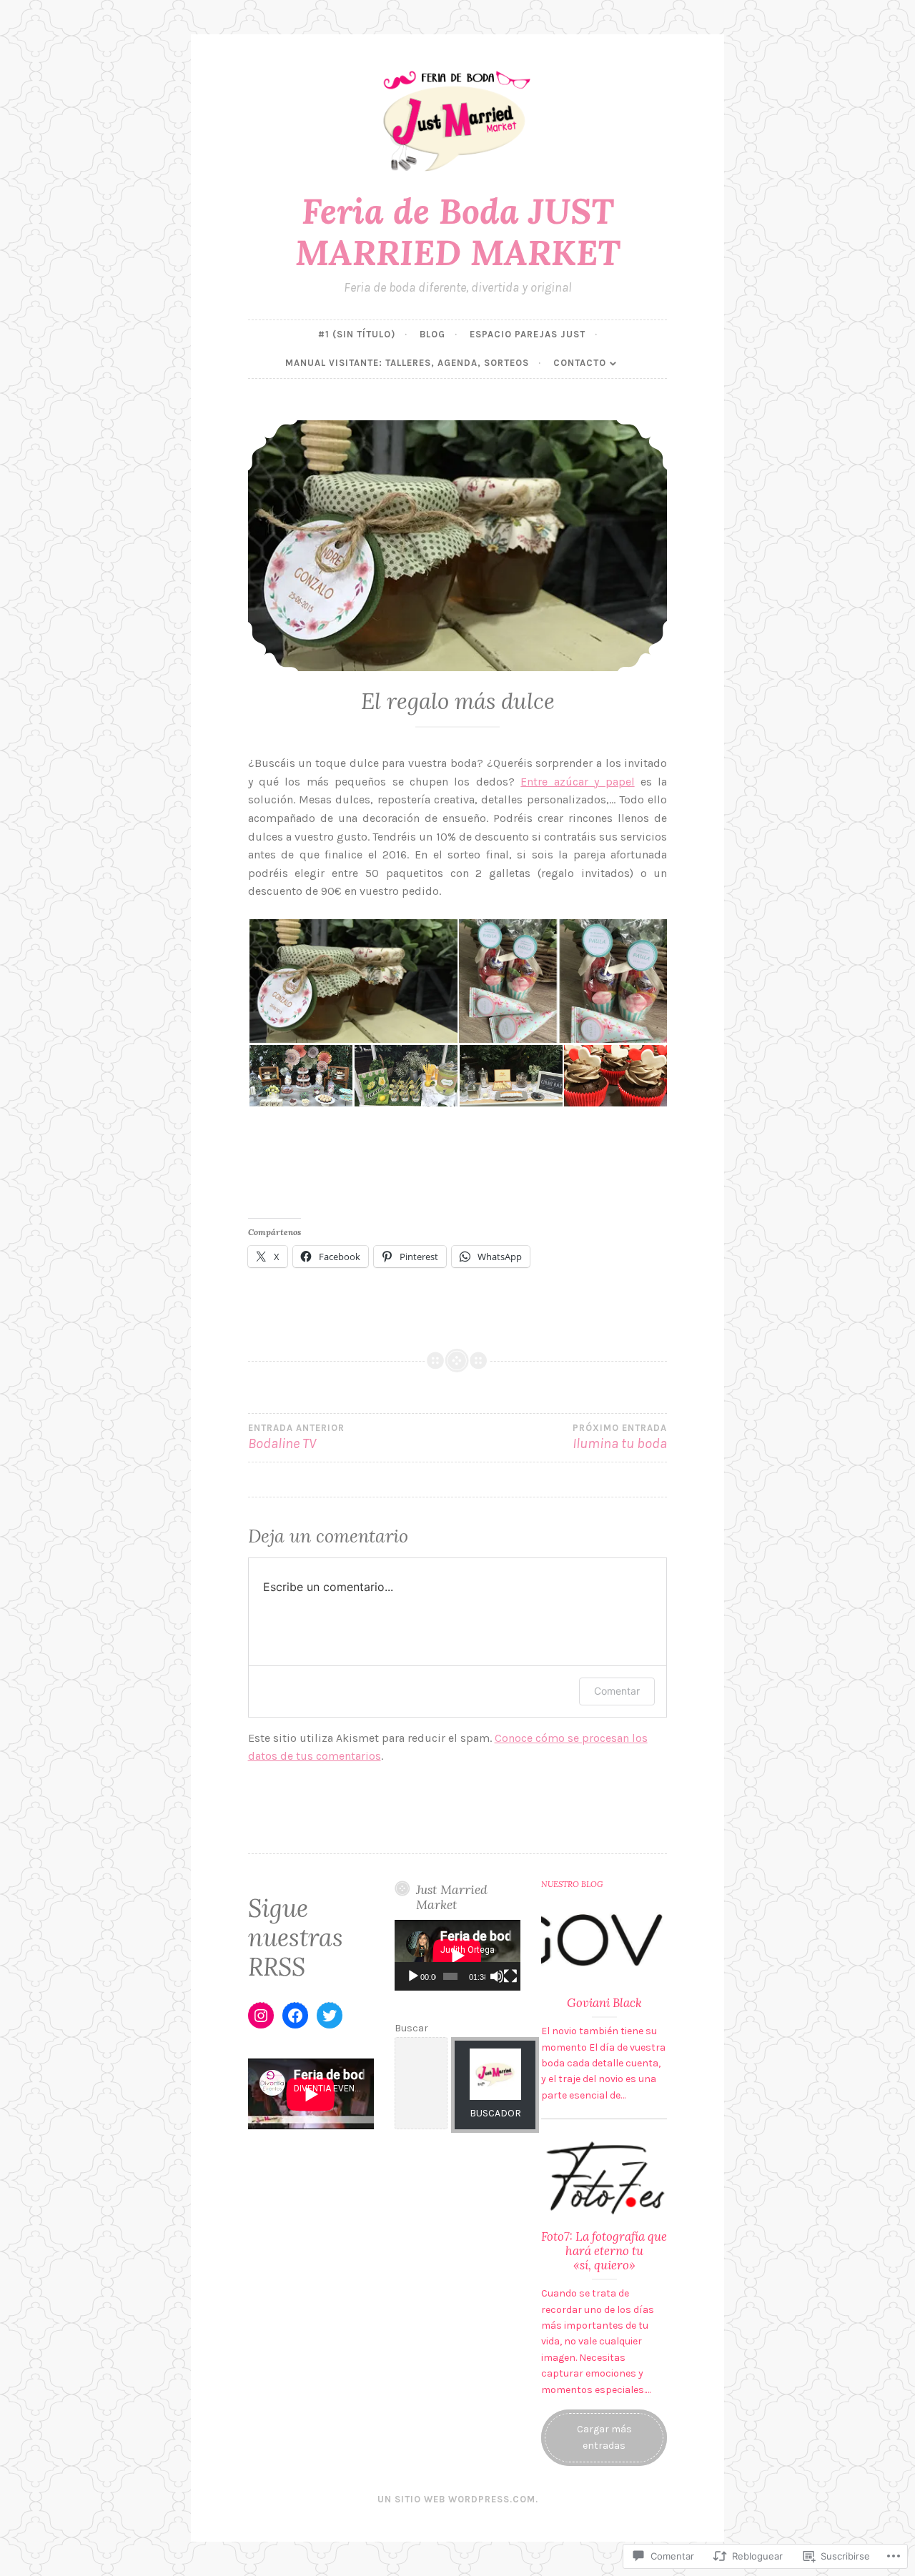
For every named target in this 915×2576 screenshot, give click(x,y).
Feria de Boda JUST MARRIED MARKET (458, 232)
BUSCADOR (495, 2113)
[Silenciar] (497, 1976)
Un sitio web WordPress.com (456, 2499)
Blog (432, 334)
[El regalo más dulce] (458, 546)
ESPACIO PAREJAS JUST (528, 334)
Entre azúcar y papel (577, 782)
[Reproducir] (413, 1976)
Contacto (580, 363)
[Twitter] (330, 2016)
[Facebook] (295, 2016)
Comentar (617, 1691)
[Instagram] (261, 2016)
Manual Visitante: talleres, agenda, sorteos (407, 363)
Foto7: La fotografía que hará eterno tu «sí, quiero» (604, 2251)
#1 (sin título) (357, 334)
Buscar (411, 2028)
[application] (457, 1955)
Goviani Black (604, 2003)
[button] (353, 981)
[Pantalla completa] (510, 1976)
